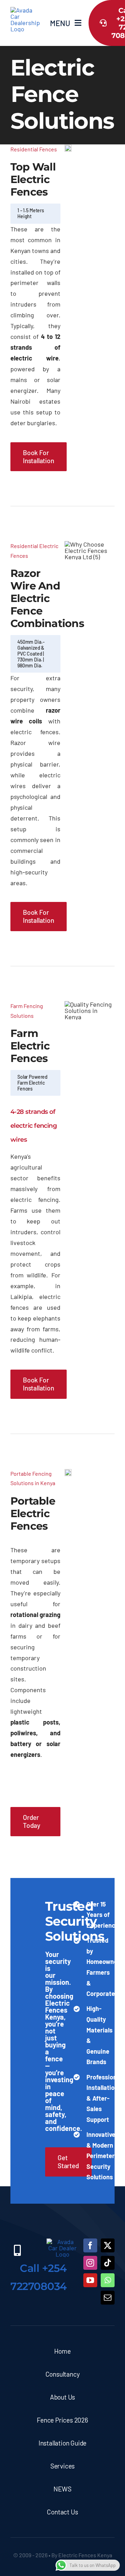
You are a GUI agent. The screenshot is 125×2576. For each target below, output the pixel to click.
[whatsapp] (108, 2280)
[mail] (108, 2298)
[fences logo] (25, 10)
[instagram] (90, 2263)
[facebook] (90, 2245)
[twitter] (108, 2245)
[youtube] (90, 2280)
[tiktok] (108, 2263)
